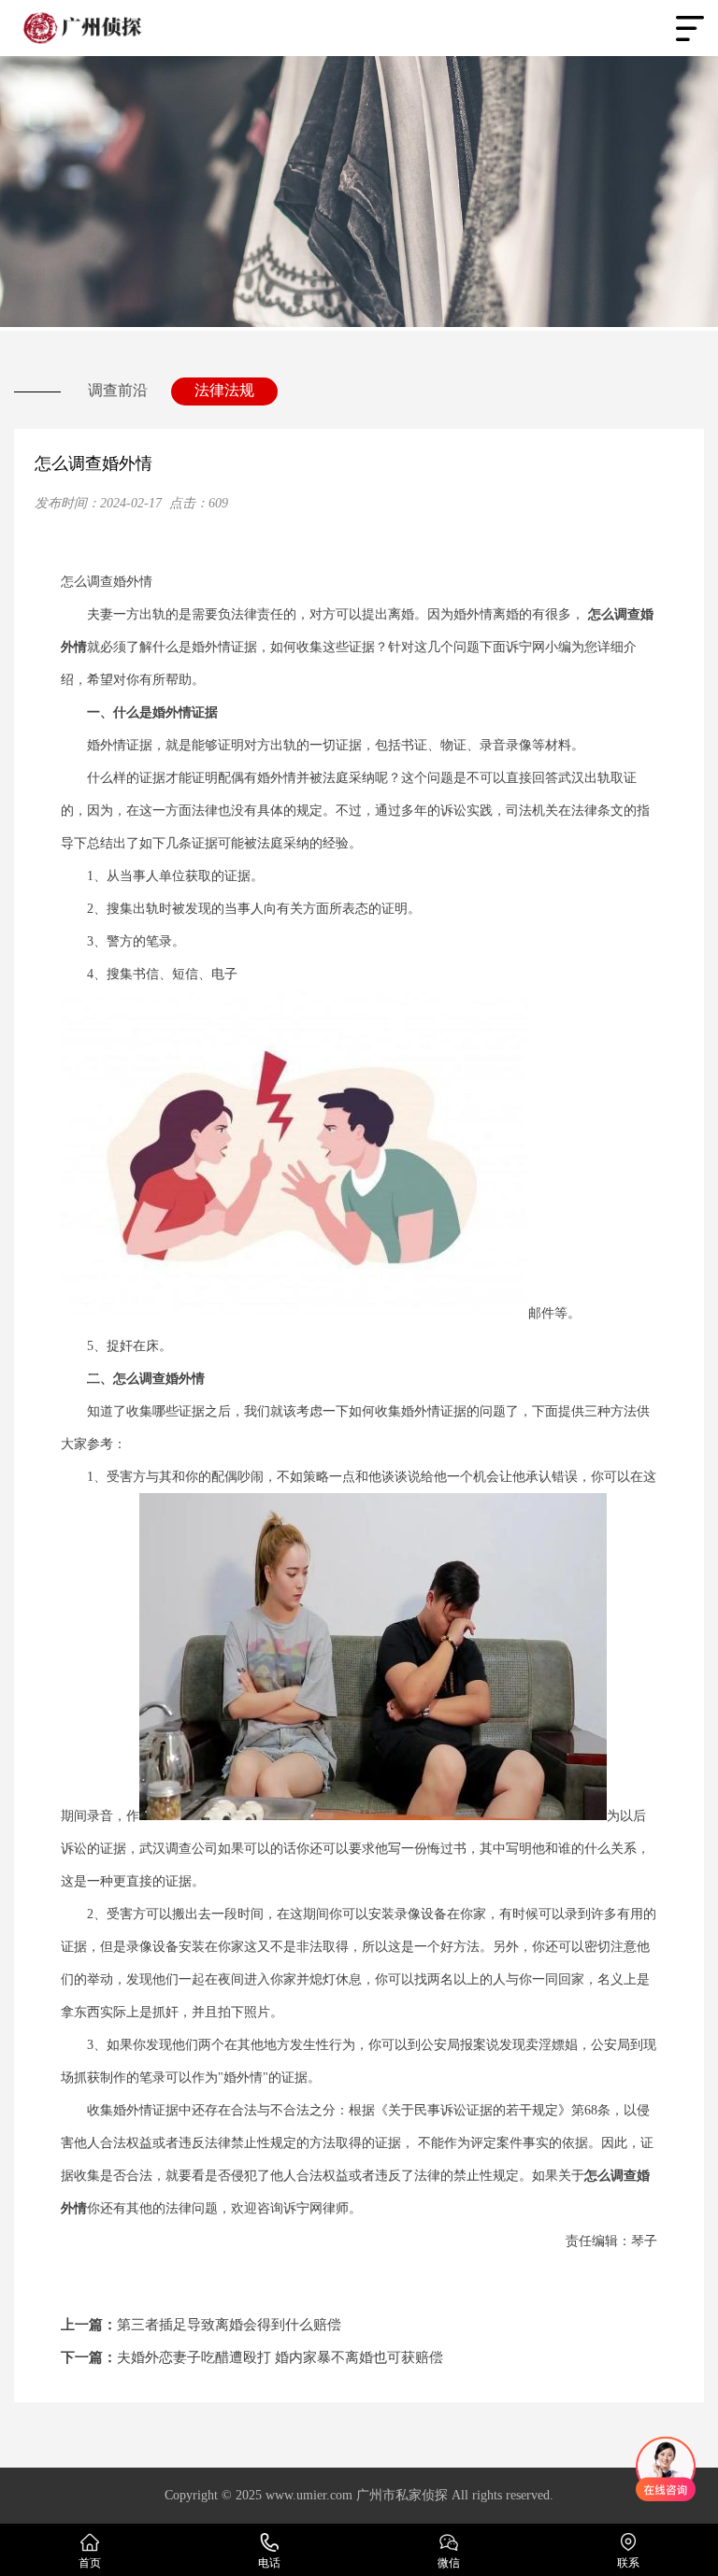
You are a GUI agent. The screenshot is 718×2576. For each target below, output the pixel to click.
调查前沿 (118, 390)
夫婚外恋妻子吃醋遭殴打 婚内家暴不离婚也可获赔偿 (252, 2357)
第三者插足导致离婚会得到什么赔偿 (201, 2325)
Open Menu (690, 28)
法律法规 (224, 390)
